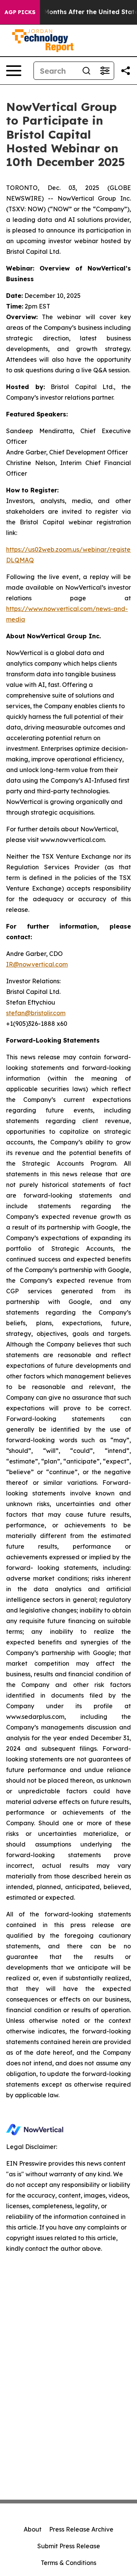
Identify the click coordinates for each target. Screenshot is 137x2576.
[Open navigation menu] (14, 71)
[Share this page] (126, 71)
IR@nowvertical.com (37, 964)
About (33, 2529)
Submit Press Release (69, 2546)
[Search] (86, 71)
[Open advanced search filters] (105, 71)
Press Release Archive (81, 2529)
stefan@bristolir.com (36, 1013)
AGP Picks (20, 12)
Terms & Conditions (68, 2563)
